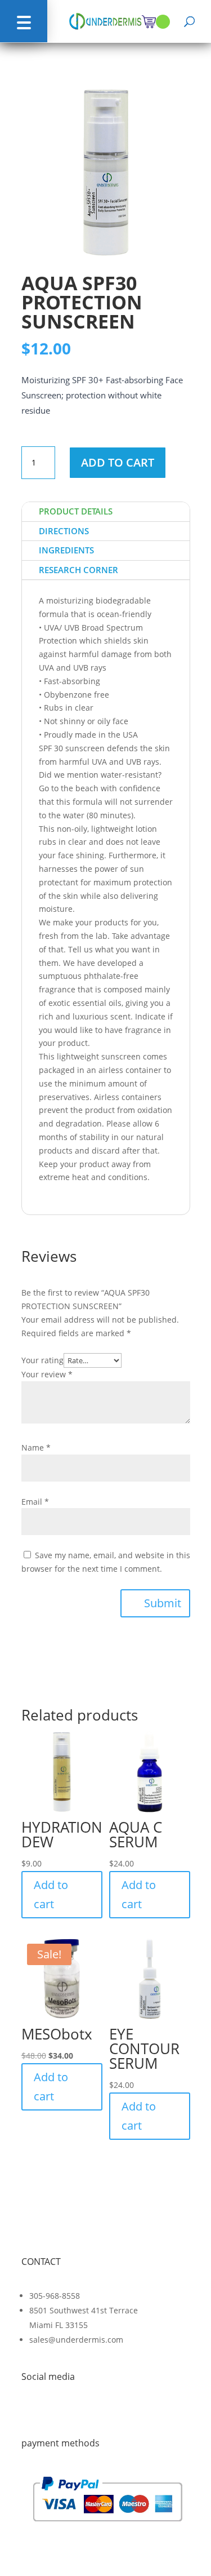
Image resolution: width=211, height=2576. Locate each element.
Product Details (76, 511)
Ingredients (66, 550)
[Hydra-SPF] (106, 254)
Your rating (42, 1360)
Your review (47, 1374)
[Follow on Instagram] (56, 2413)
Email (35, 1502)
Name (36, 1447)
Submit (163, 1603)
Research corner (78, 570)
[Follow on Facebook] (30, 2413)
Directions (64, 531)
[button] (24, 21)
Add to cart (118, 462)
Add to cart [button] (51, 1894)
